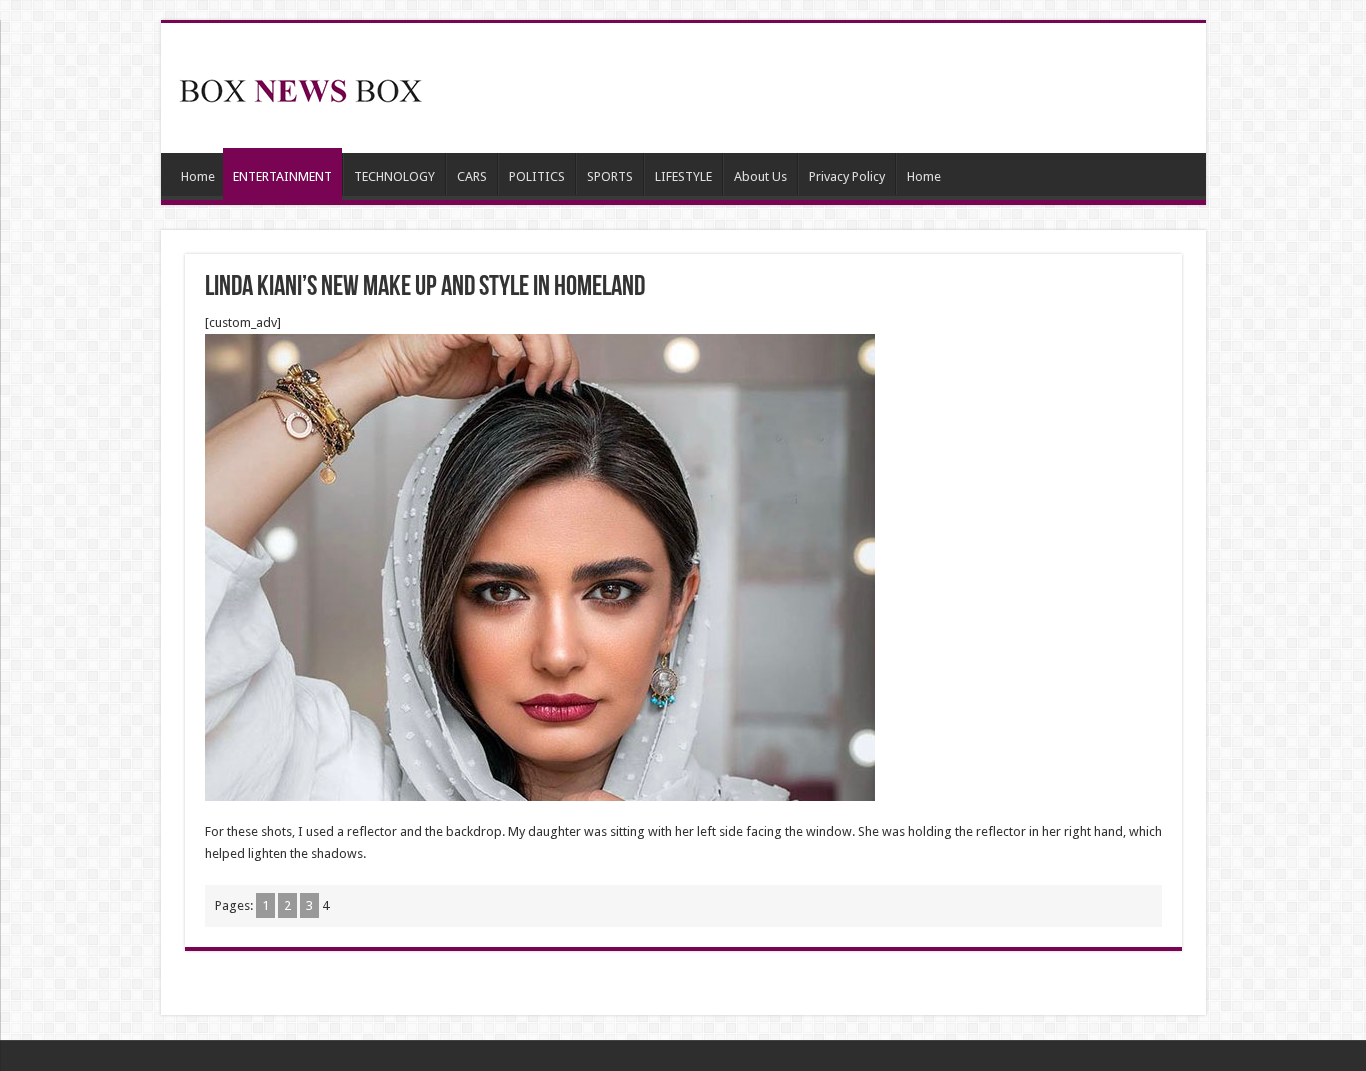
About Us (760, 176)
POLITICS (537, 176)
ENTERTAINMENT (282, 176)
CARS (472, 176)
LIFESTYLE (683, 176)
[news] (301, 87)
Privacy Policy (847, 176)
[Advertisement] (827, 88)
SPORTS (610, 176)
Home (198, 176)
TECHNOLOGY (394, 176)
